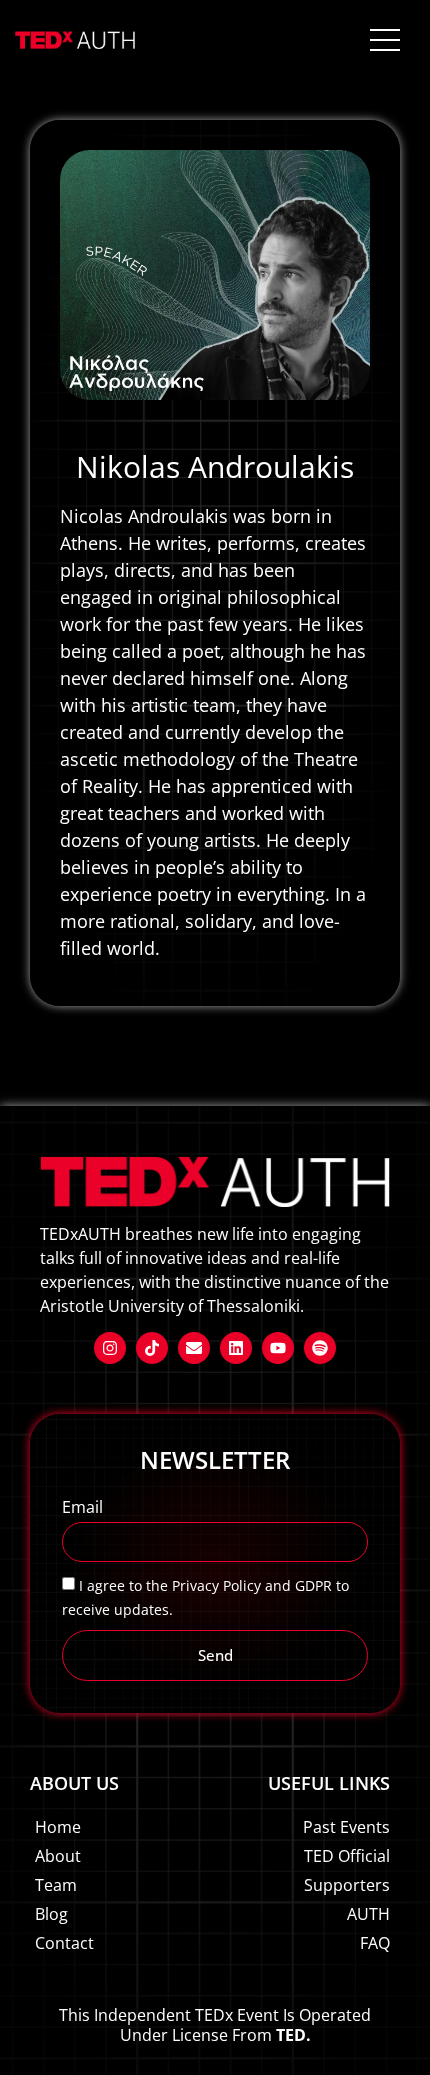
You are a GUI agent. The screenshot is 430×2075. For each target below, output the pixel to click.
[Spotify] (320, 1348)
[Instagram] (110, 1348)
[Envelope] (194, 1348)
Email (82, 1508)
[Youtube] (278, 1348)
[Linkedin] (236, 1348)
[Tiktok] (152, 1348)
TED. (293, 2035)
